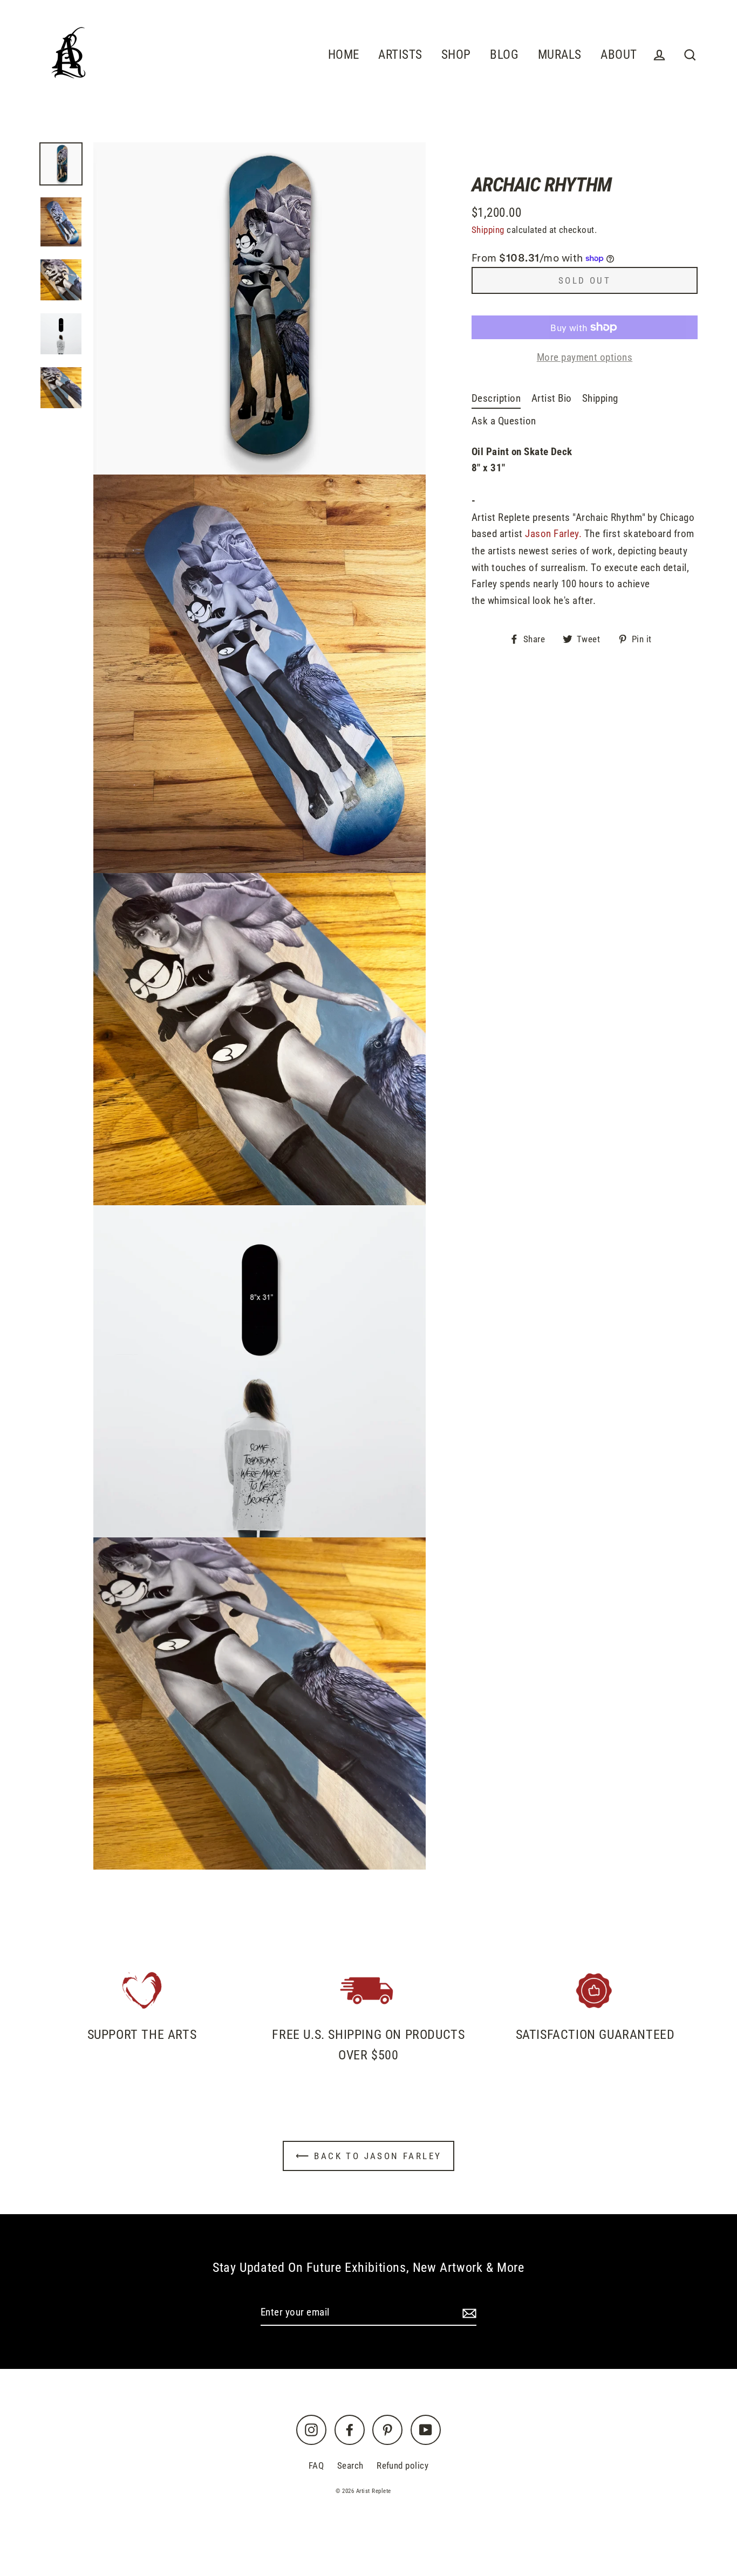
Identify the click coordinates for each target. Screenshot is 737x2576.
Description (496, 398)
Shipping (488, 230)
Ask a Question (504, 421)
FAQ (316, 2465)
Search (350, 2465)
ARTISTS (400, 54)
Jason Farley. (553, 534)
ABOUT (619, 54)
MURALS (560, 54)
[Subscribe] (468, 2313)
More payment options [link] (585, 357)
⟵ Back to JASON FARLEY (369, 2156)
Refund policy (402, 2465)
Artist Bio (552, 398)
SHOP (456, 54)
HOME (344, 54)
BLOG (504, 54)
